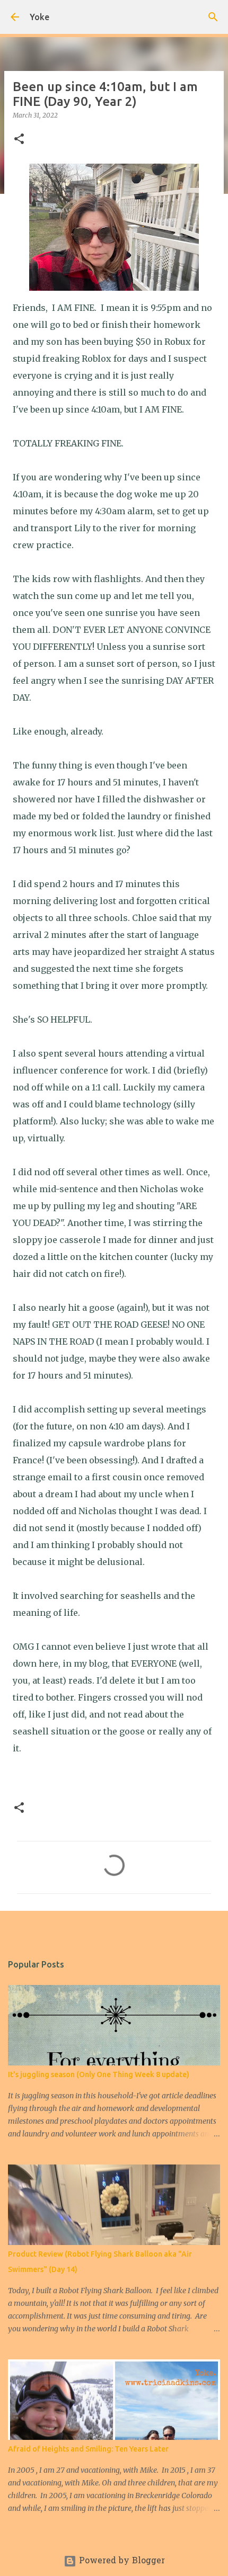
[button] (19, 140)
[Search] (213, 17)
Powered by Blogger (121, 2561)
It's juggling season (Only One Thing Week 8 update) (99, 2074)
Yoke (40, 17)
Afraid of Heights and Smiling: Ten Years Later (88, 2449)
